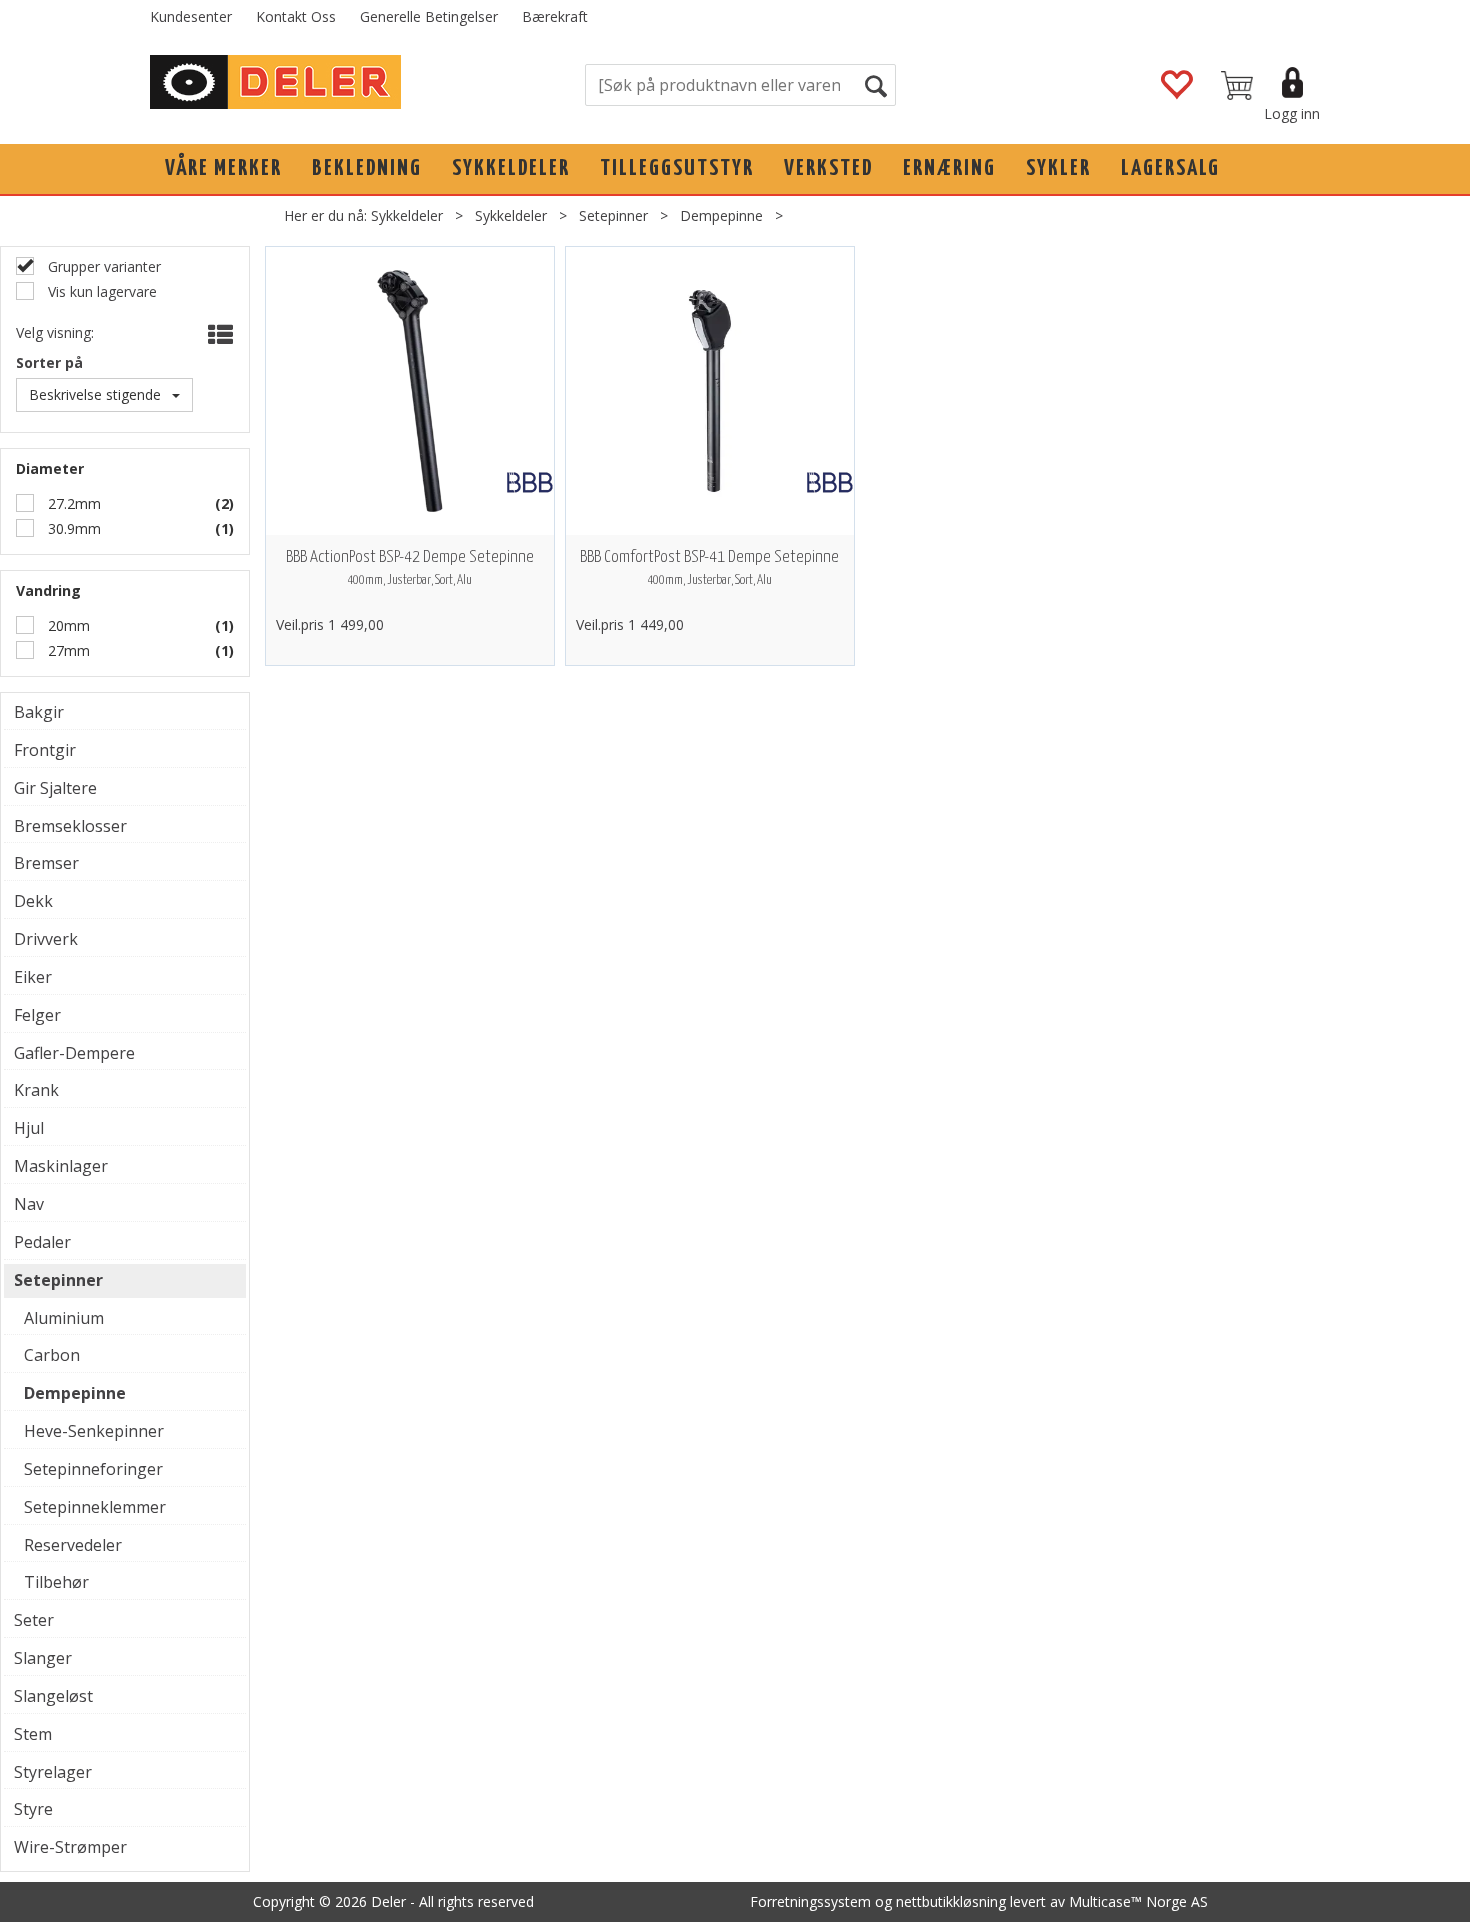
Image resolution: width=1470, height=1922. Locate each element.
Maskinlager (61, 1166)
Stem (33, 1734)
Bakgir (39, 712)
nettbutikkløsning (951, 1901)
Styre (33, 1809)
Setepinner (613, 215)
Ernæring (949, 168)
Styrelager (53, 1772)
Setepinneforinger (93, 1469)
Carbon (52, 1355)
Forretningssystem (810, 1901)
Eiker (33, 977)
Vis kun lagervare (100, 291)
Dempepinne (721, 215)
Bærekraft (555, 16)
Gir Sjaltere (55, 788)
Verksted (828, 168)
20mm (67, 625)
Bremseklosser (70, 826)
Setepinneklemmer (95, 1507)
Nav (29, 1204)
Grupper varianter (102, 266)
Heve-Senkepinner (94, 1431)
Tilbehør (56, 1582)
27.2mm (72, 503)
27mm (67, 650)
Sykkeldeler (511, 168)
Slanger (43, 1658)
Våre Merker (223, 168)
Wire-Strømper (70, 1847)
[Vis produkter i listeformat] (218, 335)
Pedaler (42, 1242)
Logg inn (1292, 113)
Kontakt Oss (296, 16)
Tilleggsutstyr (677, 168)
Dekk (33, 901)
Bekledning (367, 168)
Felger (37, 1015)
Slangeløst (53, 1696)
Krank (36, 1090)
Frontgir (45, 750)
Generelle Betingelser (429, 16)
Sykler (1058, 168)
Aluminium (64, 1318)
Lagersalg (1170, 168)
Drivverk (46, 939)
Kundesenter (191, 16)
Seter (34, 1620)
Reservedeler (73, 1545)
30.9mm (72, 528)
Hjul (29, 1128)
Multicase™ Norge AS (1138, 1901)
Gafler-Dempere (74, 1053)
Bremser (46, 863)
